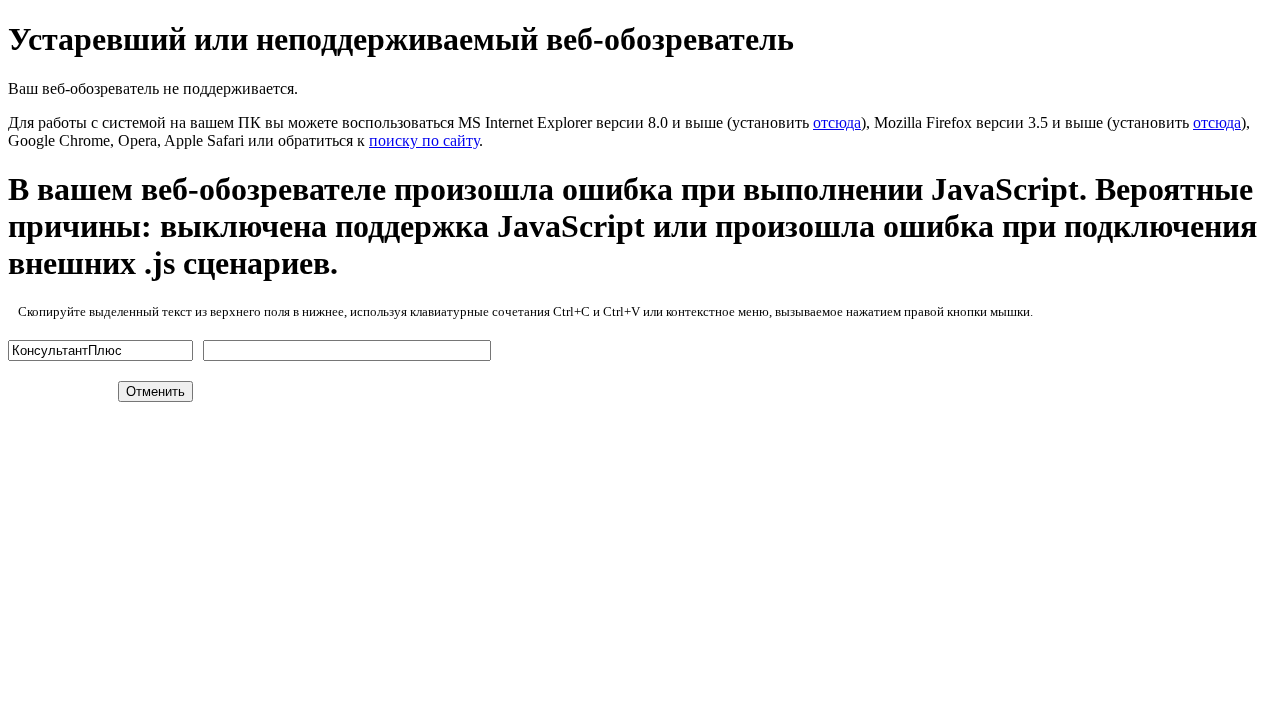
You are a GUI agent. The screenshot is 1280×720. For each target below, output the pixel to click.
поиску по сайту (424, 140)
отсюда (837, 122)
